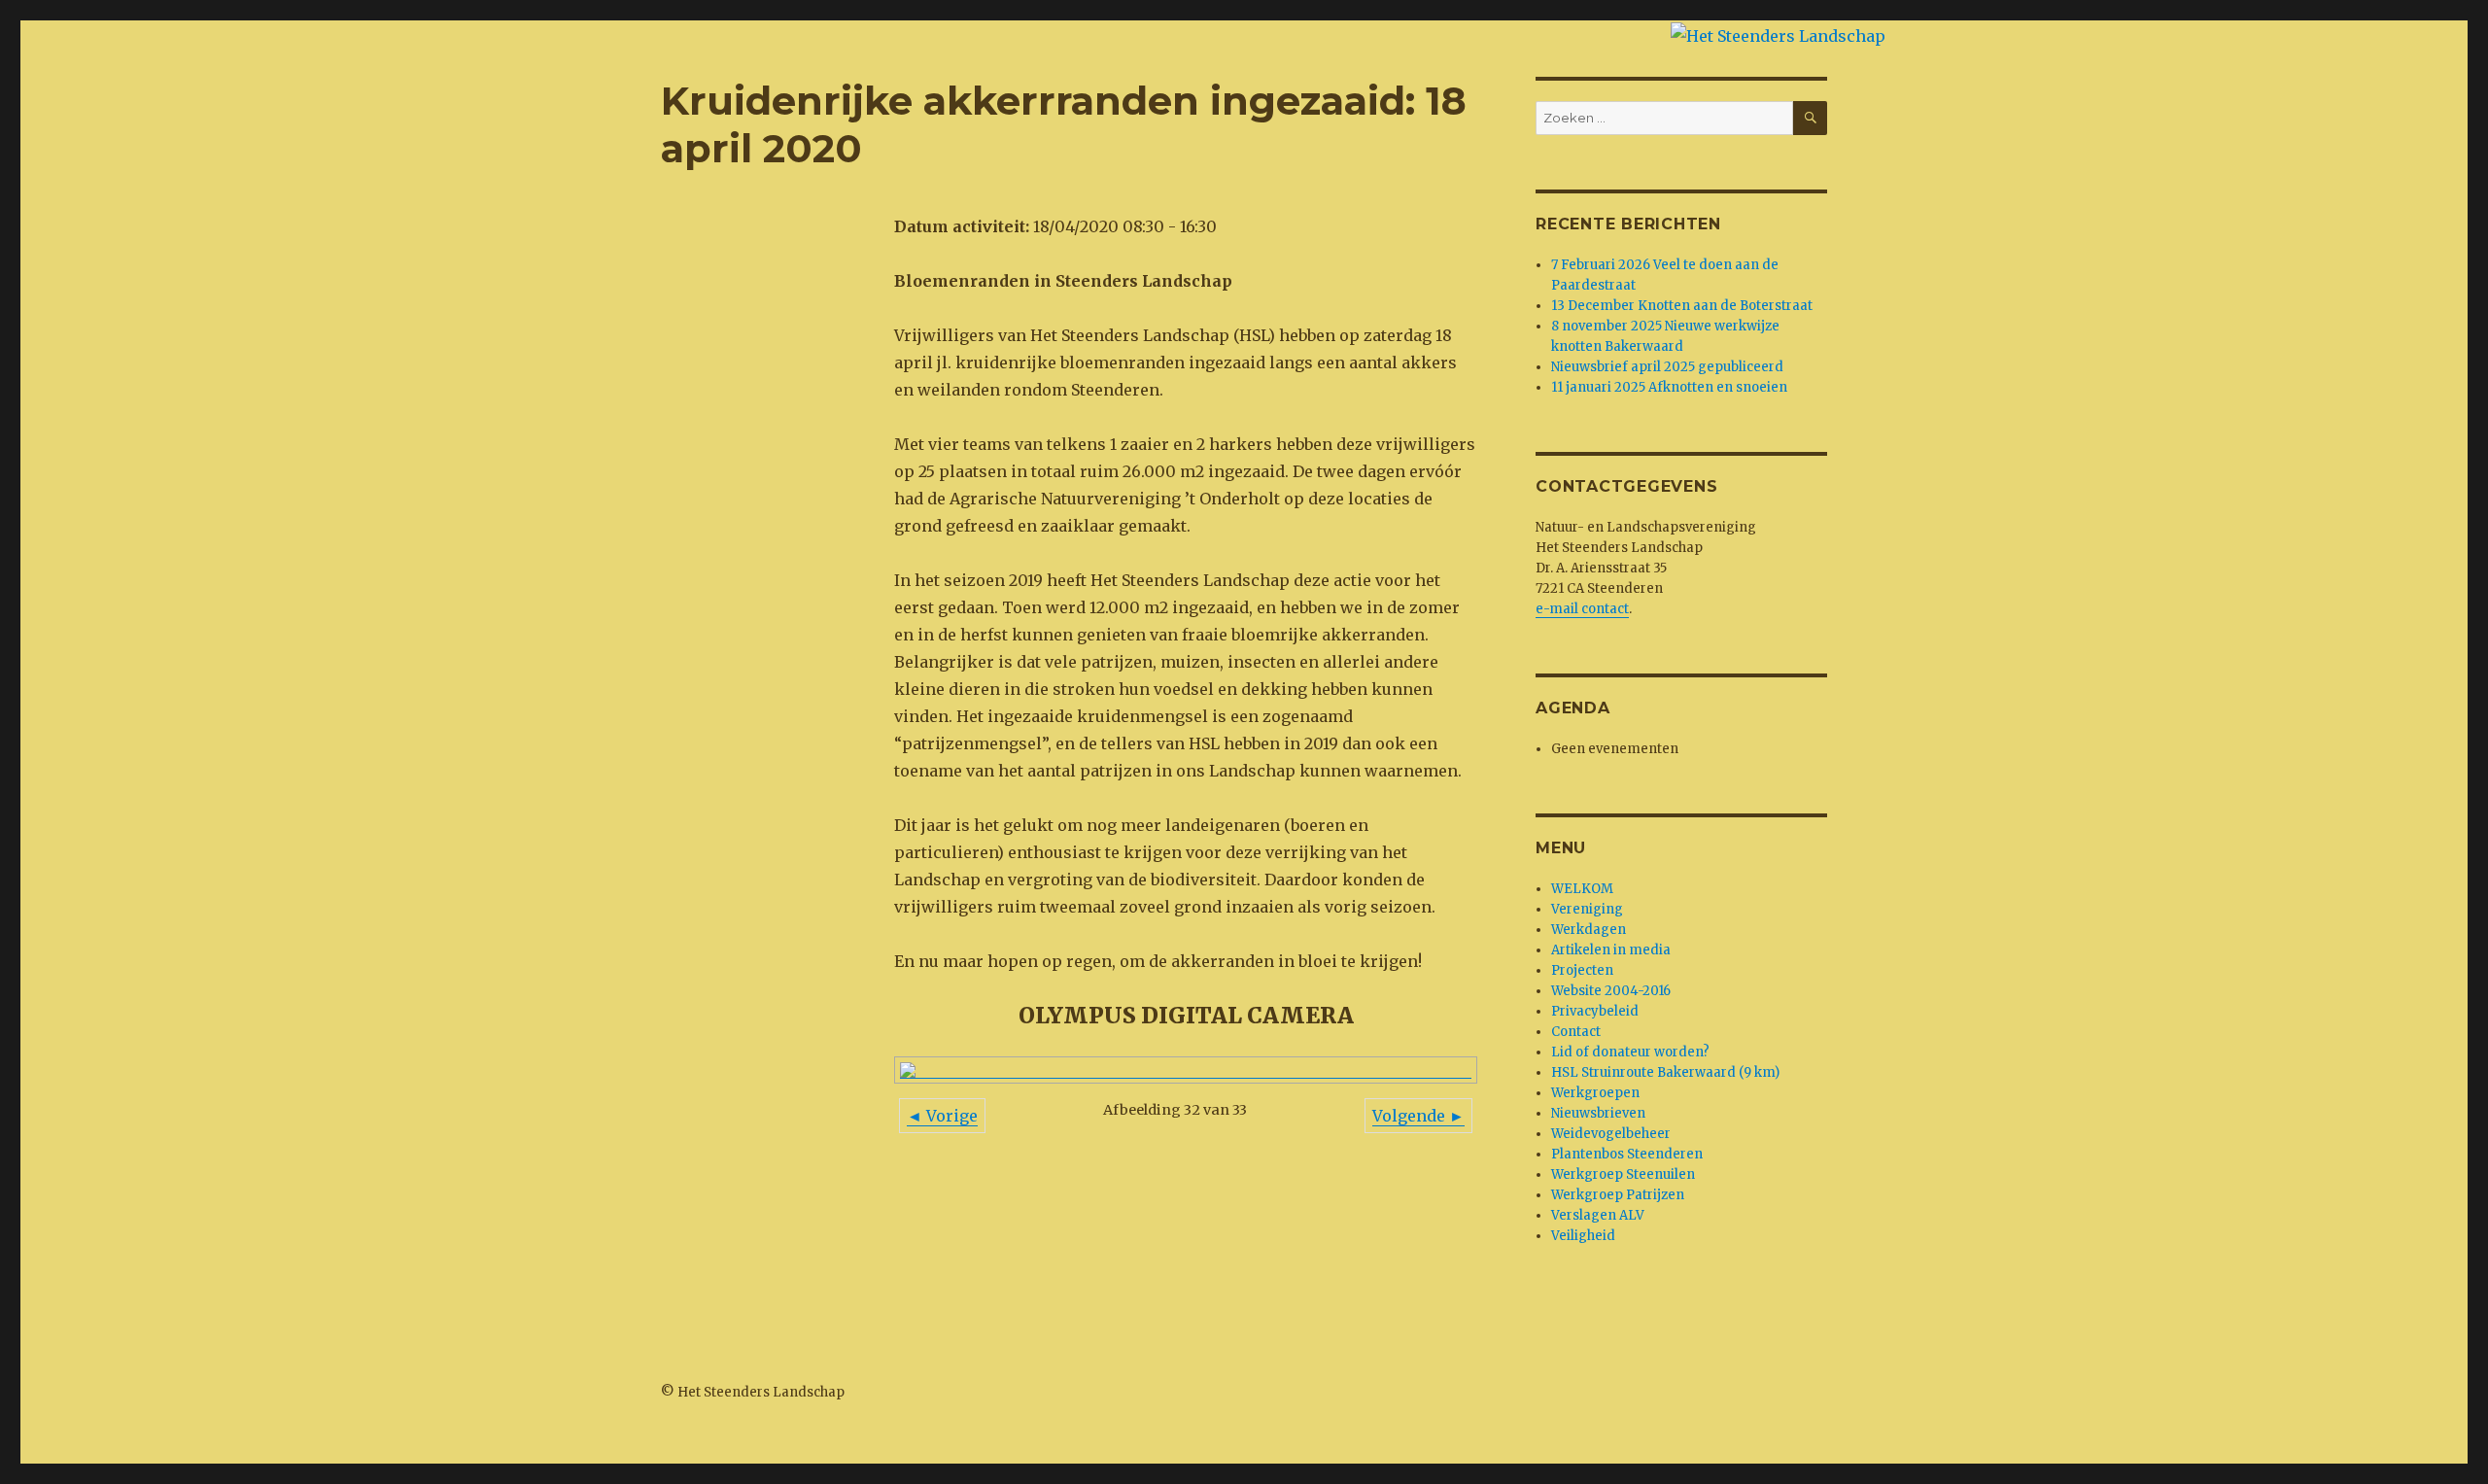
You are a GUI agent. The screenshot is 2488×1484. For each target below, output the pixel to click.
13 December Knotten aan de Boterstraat (1682, 306)
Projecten (1582, 970)
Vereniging (1587, 909)
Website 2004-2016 (1611, 991)
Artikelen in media (1611, 950)
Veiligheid (1583, 1236)
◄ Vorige (942, 1116)
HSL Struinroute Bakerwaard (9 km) (1665, 1072)
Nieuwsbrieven (1598, 1113)
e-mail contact (1582, 609)
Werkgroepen (1595, 1093)
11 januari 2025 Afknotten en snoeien (1669, 387)
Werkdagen (1589, 930)
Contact (1576, 1032)
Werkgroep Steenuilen (1623, 1174)
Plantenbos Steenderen (1627, 1154)
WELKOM (1582, 889)
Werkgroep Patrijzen (1618, 1195)
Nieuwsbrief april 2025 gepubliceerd (1667, 367)
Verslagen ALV (1598, 1215)
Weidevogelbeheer (1611, 1134)
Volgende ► (1418, 1116)
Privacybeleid (1595, 1011)
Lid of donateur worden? (1630, 1052)
